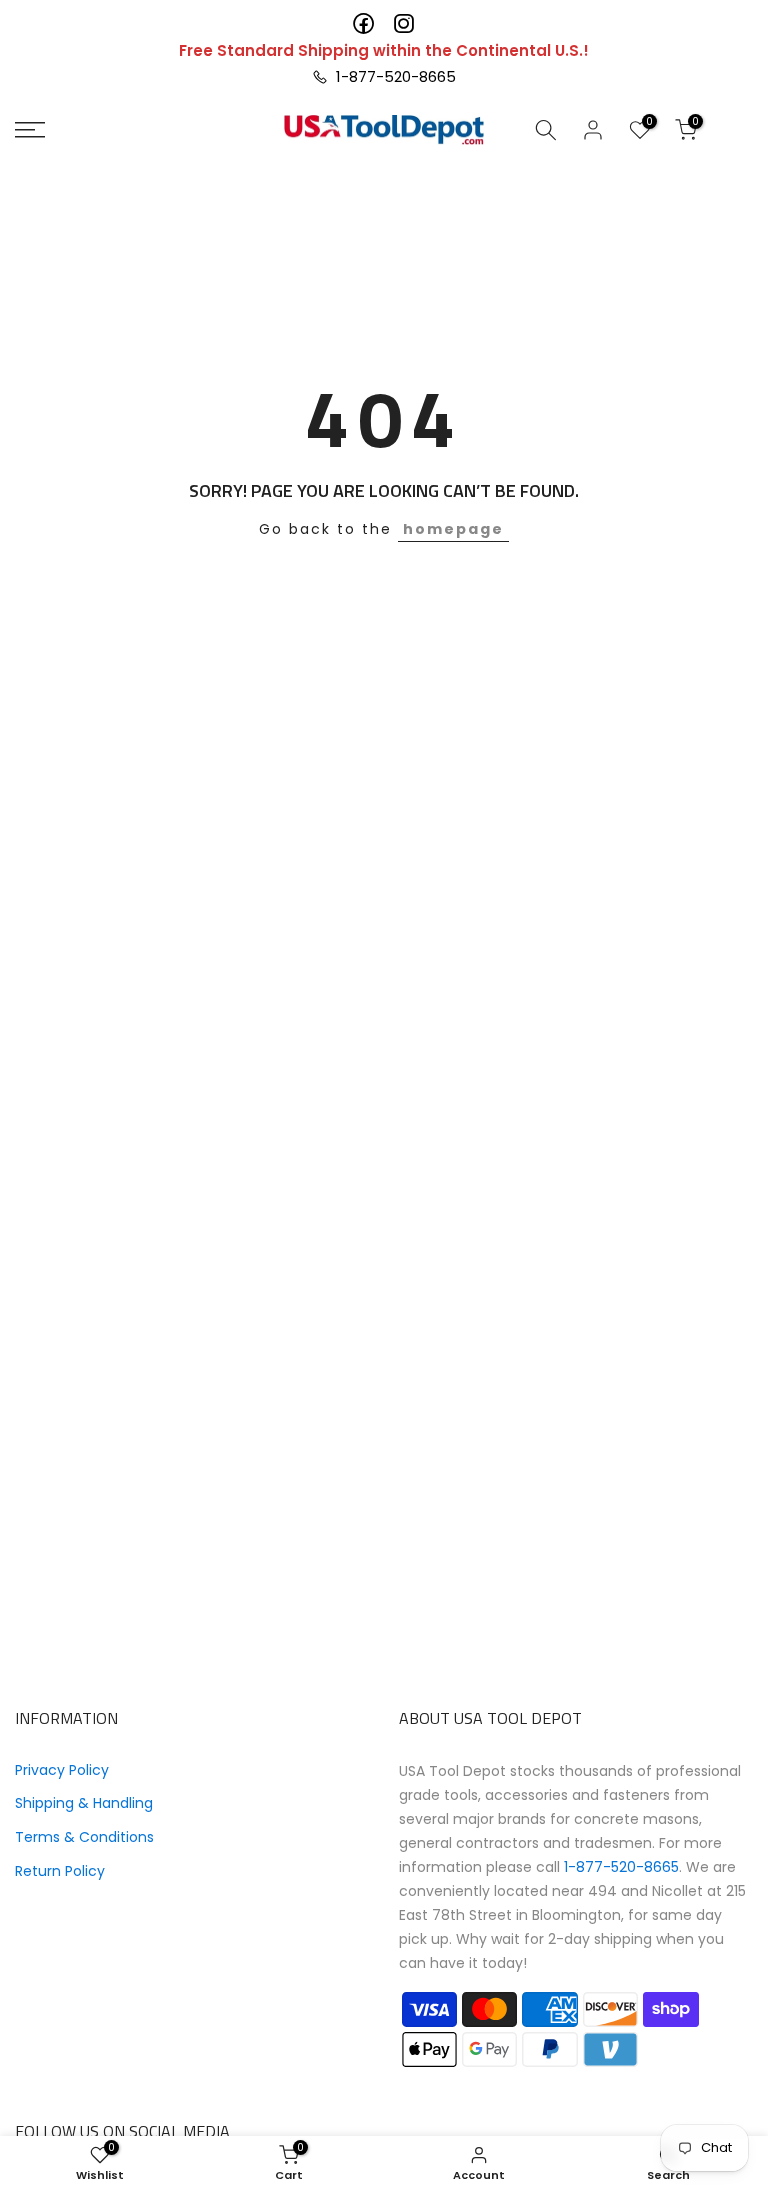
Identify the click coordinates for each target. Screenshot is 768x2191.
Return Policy (60, 1871)
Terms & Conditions (84, 1837)
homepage (453, 529)
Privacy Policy (62, 1770)
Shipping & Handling (84, 1803)
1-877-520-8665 (392, 76)
